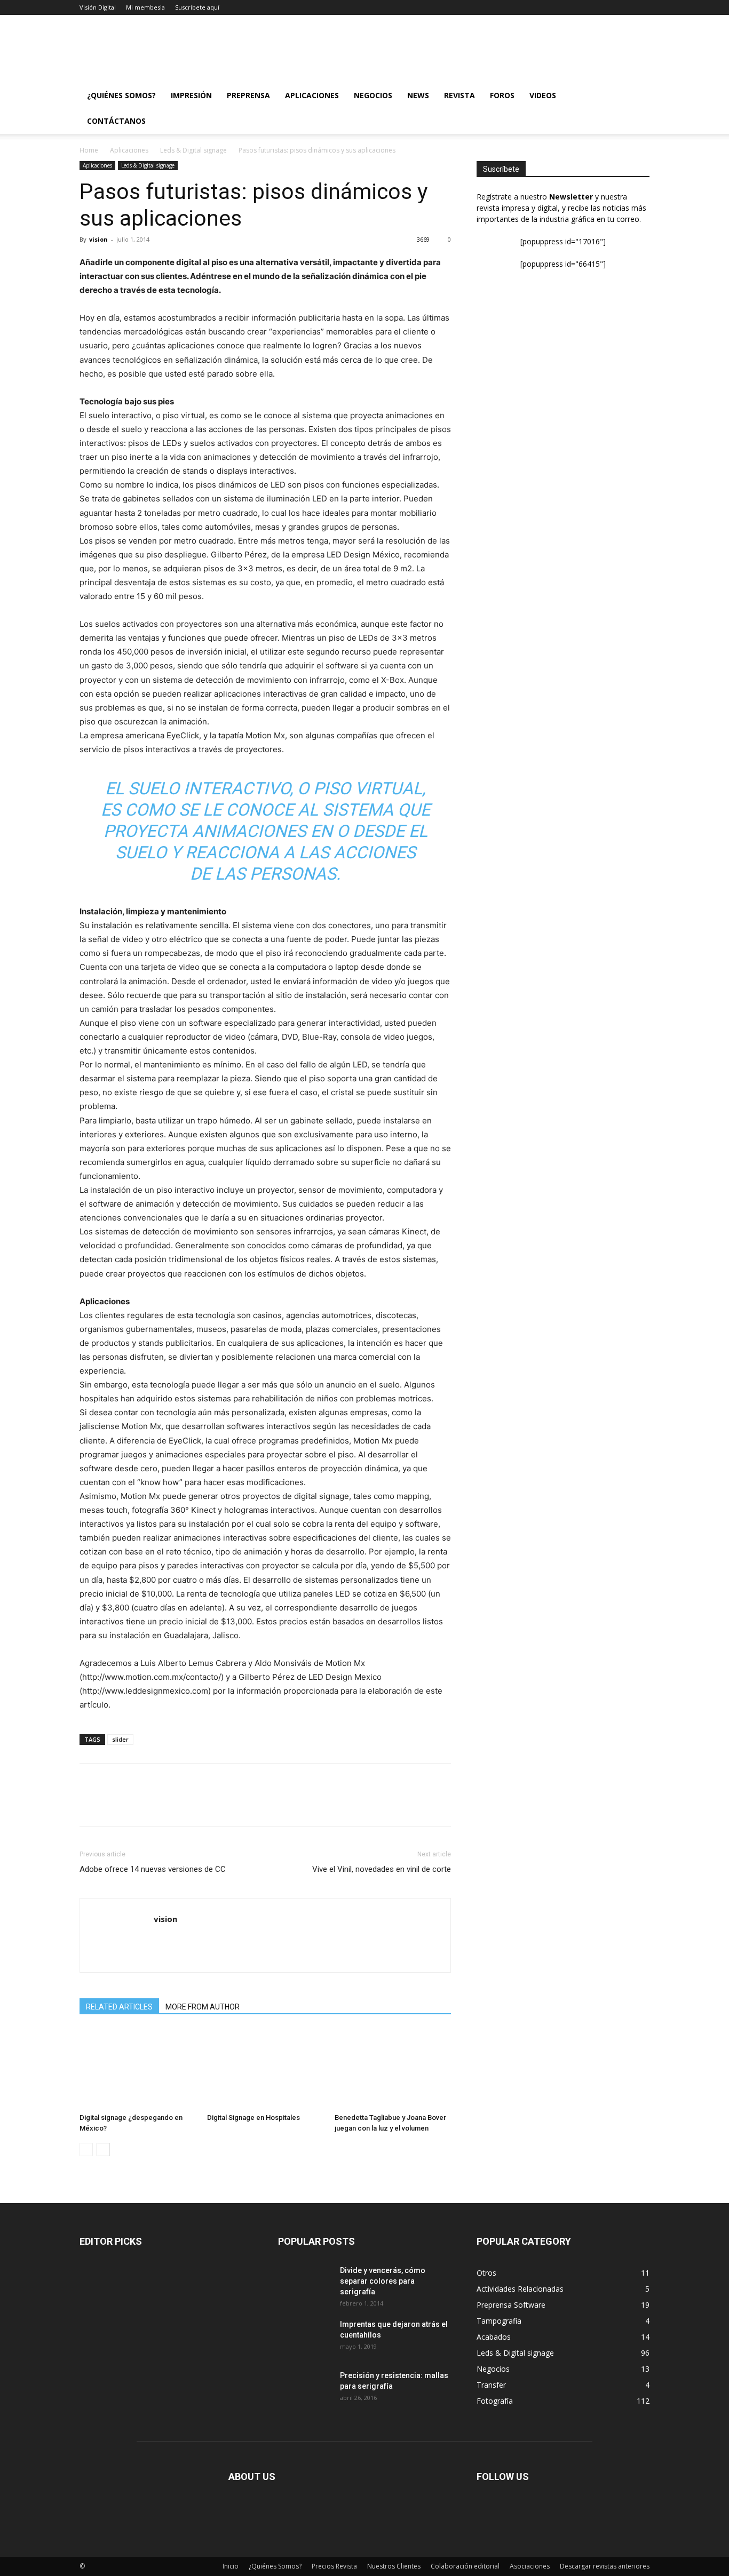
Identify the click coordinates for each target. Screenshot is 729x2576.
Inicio (231, 2566)
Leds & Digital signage (193, 150)
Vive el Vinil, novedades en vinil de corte (382, 1869)
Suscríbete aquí (197, 7)
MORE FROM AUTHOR (203, 2007)
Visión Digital (98, 7)
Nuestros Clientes (394, 2566)
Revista (459, 95)
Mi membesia (145, 7)
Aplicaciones (312, 95)
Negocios (373, 95)
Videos (543, 95)
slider (120, 1739)
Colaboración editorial (465, 2566)
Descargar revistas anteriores (605, 2566)
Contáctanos (116, 121)
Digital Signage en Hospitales (253, 2118)
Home (89, 150)
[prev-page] (86, 2150)
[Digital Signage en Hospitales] (265, 2069)
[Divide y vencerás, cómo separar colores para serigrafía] (297, 2278)
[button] (637, 96)
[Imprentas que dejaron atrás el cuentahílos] (305, 2338)
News (418, 95)
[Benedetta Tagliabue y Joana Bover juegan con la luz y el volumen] (393, 2069)
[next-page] (103, 2150)
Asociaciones (530, 2566)
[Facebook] (90, 1804)
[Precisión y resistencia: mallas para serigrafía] (297, 2383)
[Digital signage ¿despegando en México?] (138, 2069)
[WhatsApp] (164, 1804)
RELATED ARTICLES (119, 2007)
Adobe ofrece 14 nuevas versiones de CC (153, 1869)
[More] (189, 1804)
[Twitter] (115, 1804)
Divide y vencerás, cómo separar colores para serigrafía (383, 2281)
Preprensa (248, 95)
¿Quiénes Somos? (121, 95)
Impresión (191, 95)
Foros (502, 95)
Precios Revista (334, 2566)
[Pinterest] (139, 1804)
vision (98, 239)
